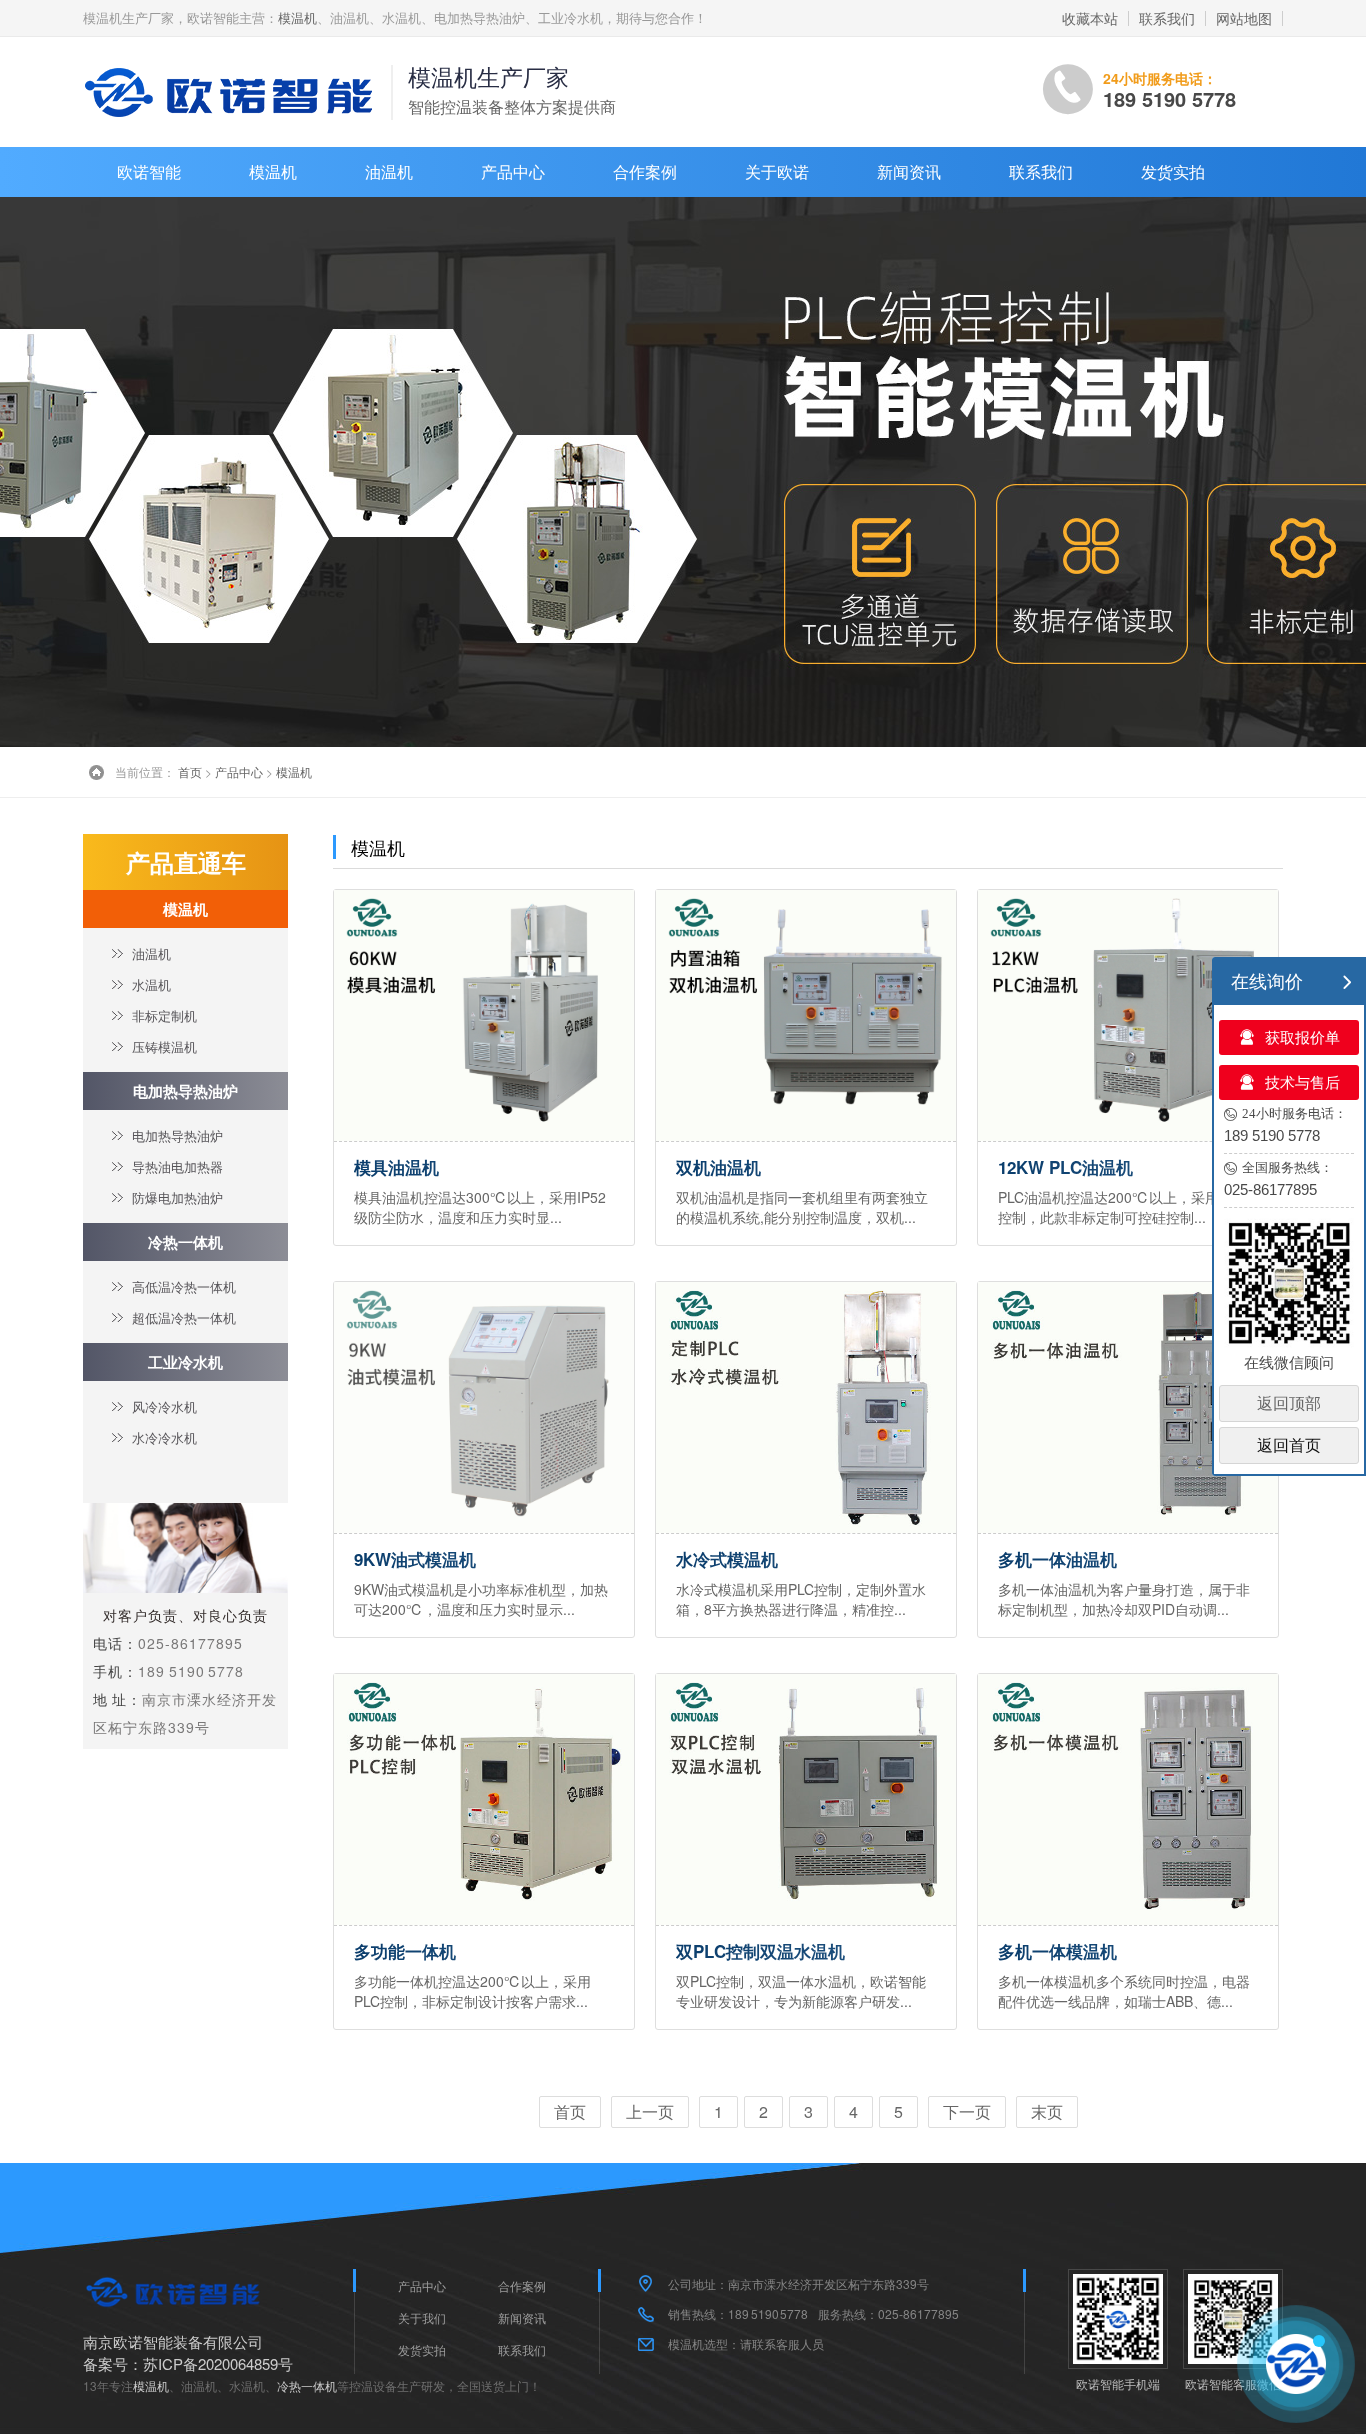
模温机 (297, 17)
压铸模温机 (164, 1046)
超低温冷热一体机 (184, 1317)
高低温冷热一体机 (184, 1286)
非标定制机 (164, 1015)
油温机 (389, 171)
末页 (1047, 2111)
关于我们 (422, 2317)
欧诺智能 (149, 171)
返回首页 (1289, 1445)
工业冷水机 (185, 1362)
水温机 (151, 984)
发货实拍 (1173, 171)
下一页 (967, 2111)
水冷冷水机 (164, 1437)
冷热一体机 (185, 1242)
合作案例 (645, 171)
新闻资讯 (909, 171)
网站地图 (1244, 18)
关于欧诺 (777, 171)
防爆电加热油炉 (177, 1197)
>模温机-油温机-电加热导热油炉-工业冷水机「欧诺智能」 (233, 92)
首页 (190, 771)
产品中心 (513, 171)
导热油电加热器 (177, 1166)
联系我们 (1167, 18)
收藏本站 (1090, 18)
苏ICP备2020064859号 (218, 2363)
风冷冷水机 (164, 1406)
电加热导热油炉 (185, 1091)
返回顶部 (1289, 1403)
